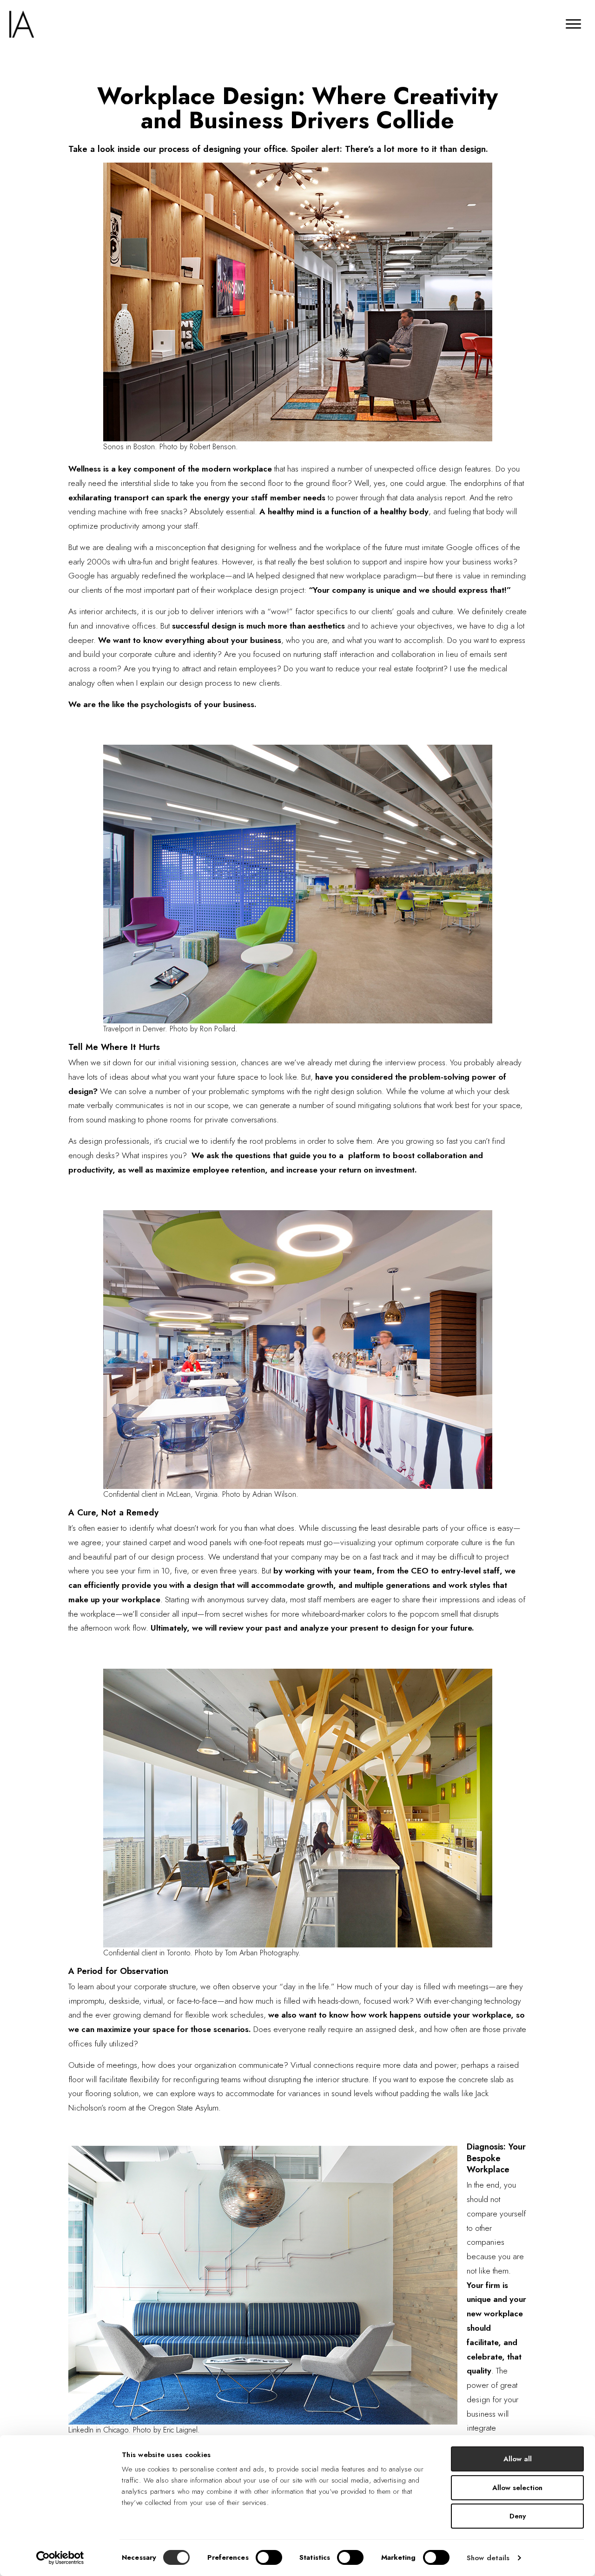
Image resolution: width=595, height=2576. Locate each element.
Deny (518, 2516)
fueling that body (476, 511)
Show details (488, 2558)
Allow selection (517, 2488)
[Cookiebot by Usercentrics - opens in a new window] (60, 2558)
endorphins (484, 483)
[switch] (269, 2557)
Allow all (518, 2459)
